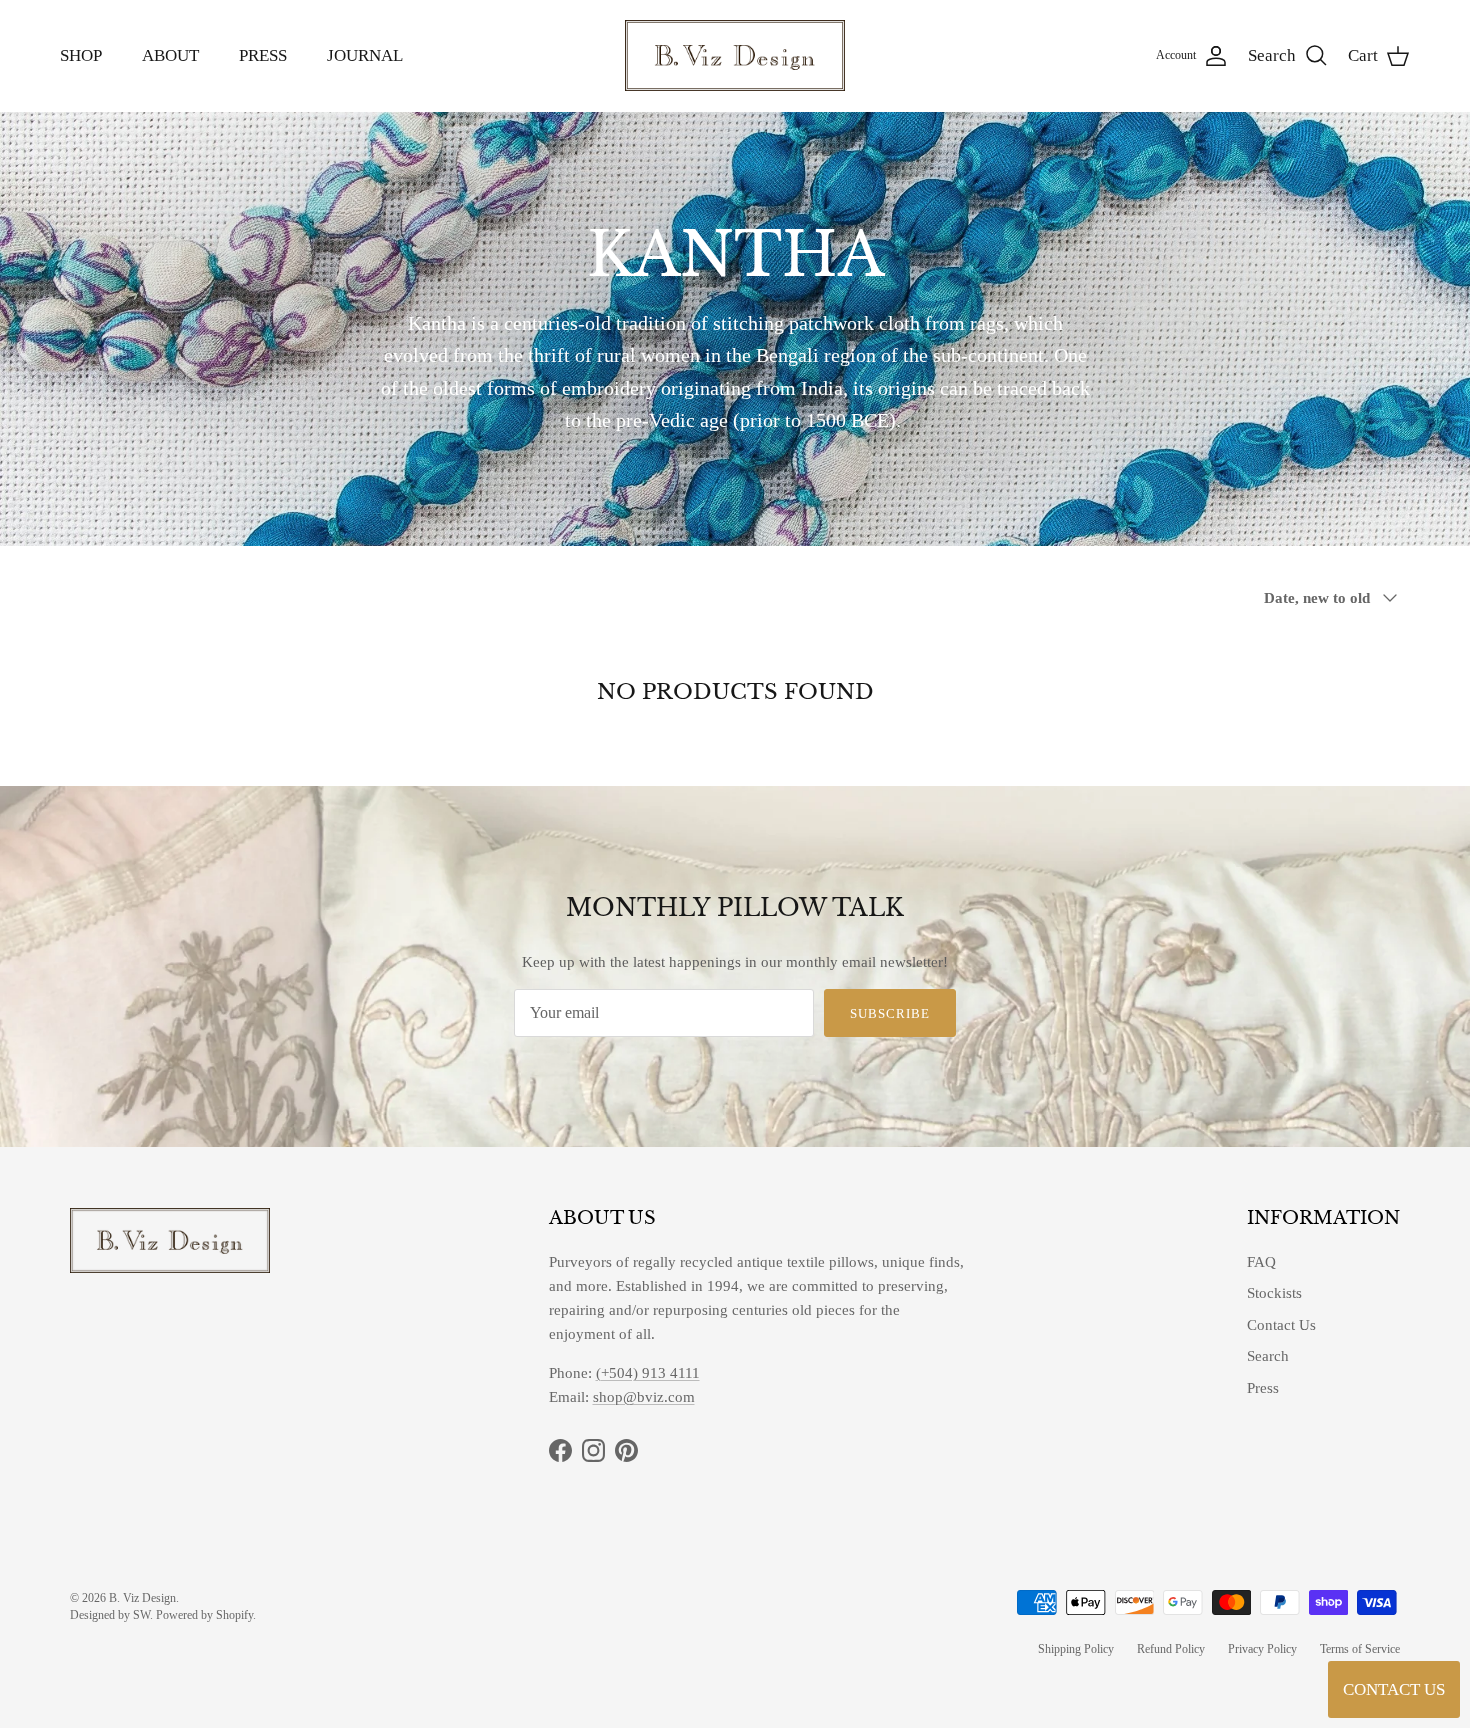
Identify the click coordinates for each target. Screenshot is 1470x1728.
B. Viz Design (142, 1598)
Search (1268, 1356)
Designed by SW (110, 1615)
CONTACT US (1394, 1689)
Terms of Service (1360, 1649)
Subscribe (890, 1013)
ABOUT (170, 55)
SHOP (81, 55)
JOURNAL (365, 55)
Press (1263, 1388)
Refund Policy (1171, 1649)
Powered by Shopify (204, 1615)
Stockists (1274, 1293)
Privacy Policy (1262, 1649)
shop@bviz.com (644, 1397)
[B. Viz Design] (735, 55)
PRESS (263, 55)
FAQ (1261, 1262)
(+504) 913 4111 (648, 1373)
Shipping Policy (1076, 1649)
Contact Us (1281, 1325)
